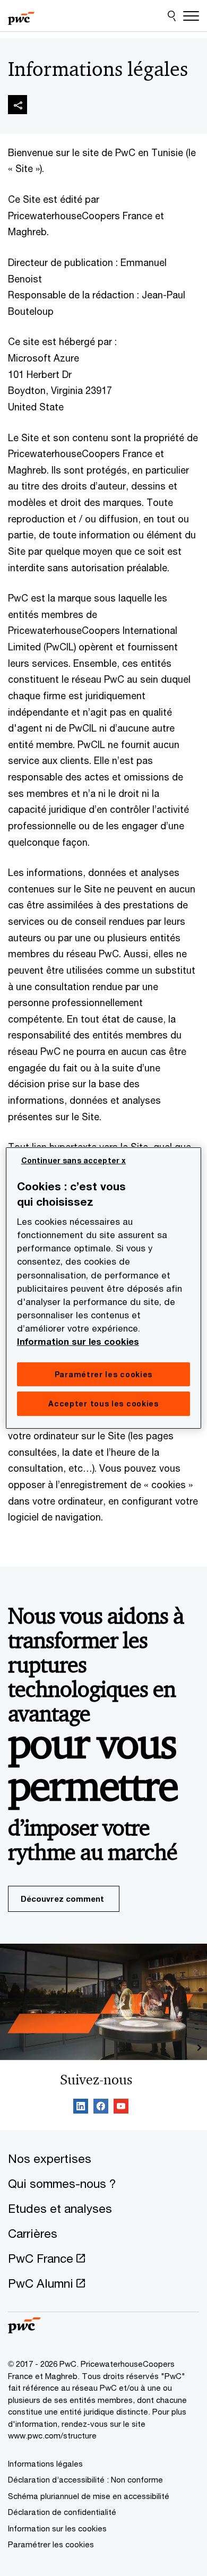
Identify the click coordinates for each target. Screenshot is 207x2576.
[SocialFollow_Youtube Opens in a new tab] (121, 2108)
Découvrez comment (62, 1899)
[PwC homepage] (21, 16)
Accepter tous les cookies (103, 1403)
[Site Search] (172, 16)
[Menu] (191, 16)
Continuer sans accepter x (74, 1160)
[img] (18, 105)
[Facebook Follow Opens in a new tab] (101, 2108)
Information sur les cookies (78, 1342)
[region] (104, 1288)
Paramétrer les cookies (51, 2544)
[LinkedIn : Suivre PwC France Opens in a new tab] (81, 2108)
